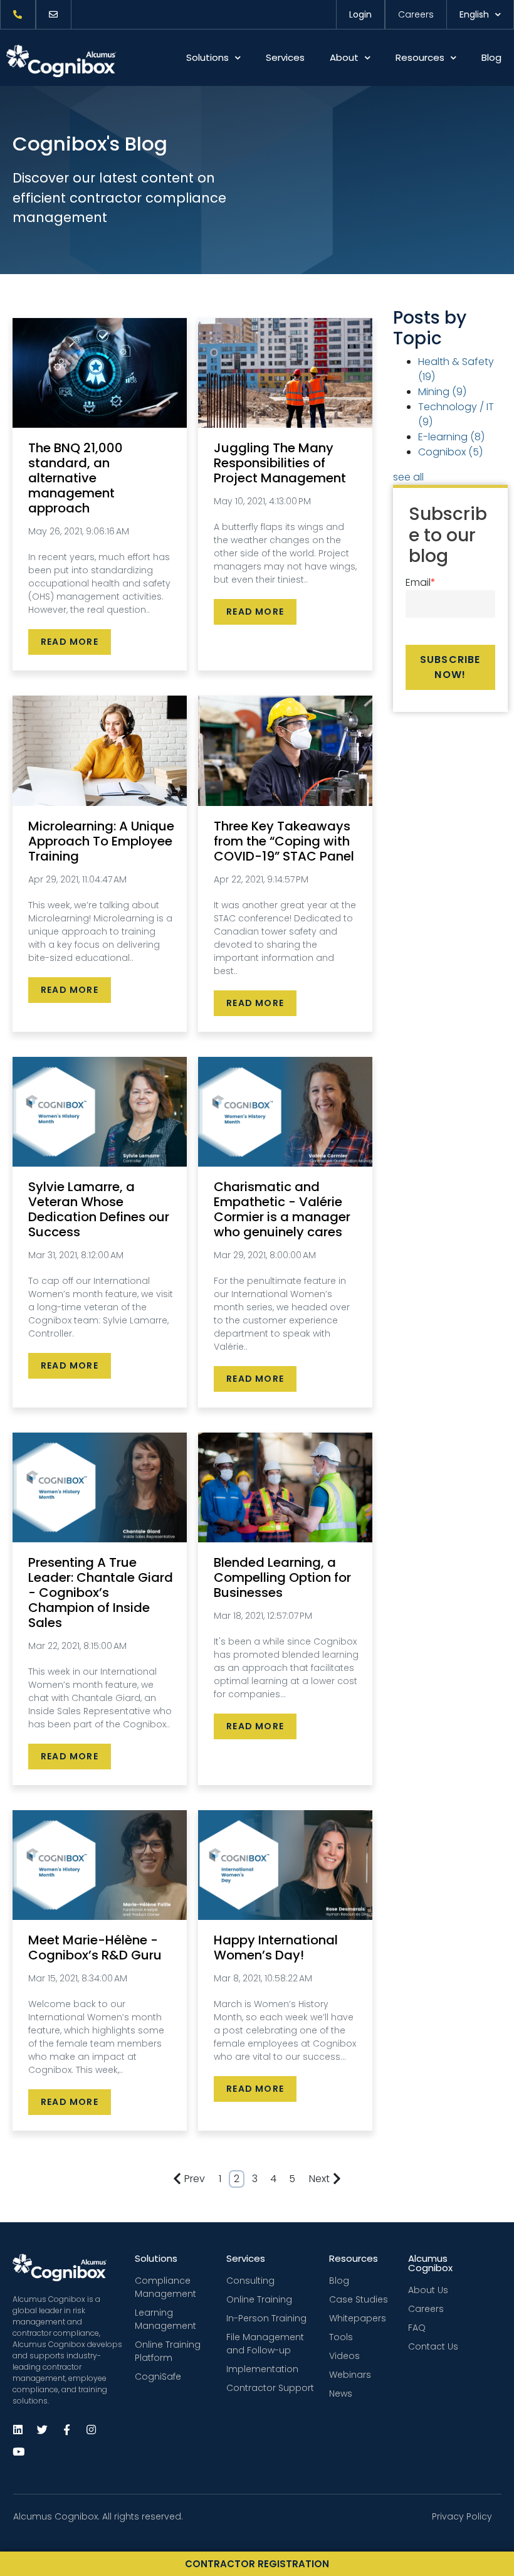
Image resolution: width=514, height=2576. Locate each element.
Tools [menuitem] (341, 2337)
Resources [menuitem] (354, 2258)
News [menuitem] (341, 2393)
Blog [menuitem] (339, 2281)
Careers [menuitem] (426, 2309)
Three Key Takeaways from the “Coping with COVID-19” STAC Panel (284, 841)
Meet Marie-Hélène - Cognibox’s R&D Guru (95, 1948)
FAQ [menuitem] (417, 2328)
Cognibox (450, 452)
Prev (195, 2179)
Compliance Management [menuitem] (165, 2287)
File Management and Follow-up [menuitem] (265, 2344)
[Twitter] (42, 2430)
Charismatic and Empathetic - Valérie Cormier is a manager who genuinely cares (282, 1209)
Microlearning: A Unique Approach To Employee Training (101, 841)
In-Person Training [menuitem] (266, 2318)
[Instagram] (91, 2430)
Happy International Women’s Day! (276, 1948)
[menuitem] (18, 14)
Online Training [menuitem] (259, 2299)
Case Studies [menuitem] (359, 2299)
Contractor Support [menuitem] (270, 2388)
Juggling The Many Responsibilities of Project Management (280, 463)
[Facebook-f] (66, 2430)
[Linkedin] (18, 2430)
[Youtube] (18, 2451)
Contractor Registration (257, 2564)
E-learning (451, 437)
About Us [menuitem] (428, 2290)
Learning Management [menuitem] (165, 2319)
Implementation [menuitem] (262, 2369)
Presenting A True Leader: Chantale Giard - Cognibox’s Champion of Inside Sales (101, 1593)
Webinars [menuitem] (350, 2375)
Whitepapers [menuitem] (358, 2318)
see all (408, 477)
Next (319, 2179)
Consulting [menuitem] (250, 2281)
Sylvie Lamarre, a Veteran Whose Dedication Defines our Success (99, 1209)
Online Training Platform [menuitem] (168, 2351)
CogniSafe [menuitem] (158, 2377)
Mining (442, 392)
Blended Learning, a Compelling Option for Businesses (282, 1577)
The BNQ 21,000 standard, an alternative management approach (76, 478)
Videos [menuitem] (344, 2356)
